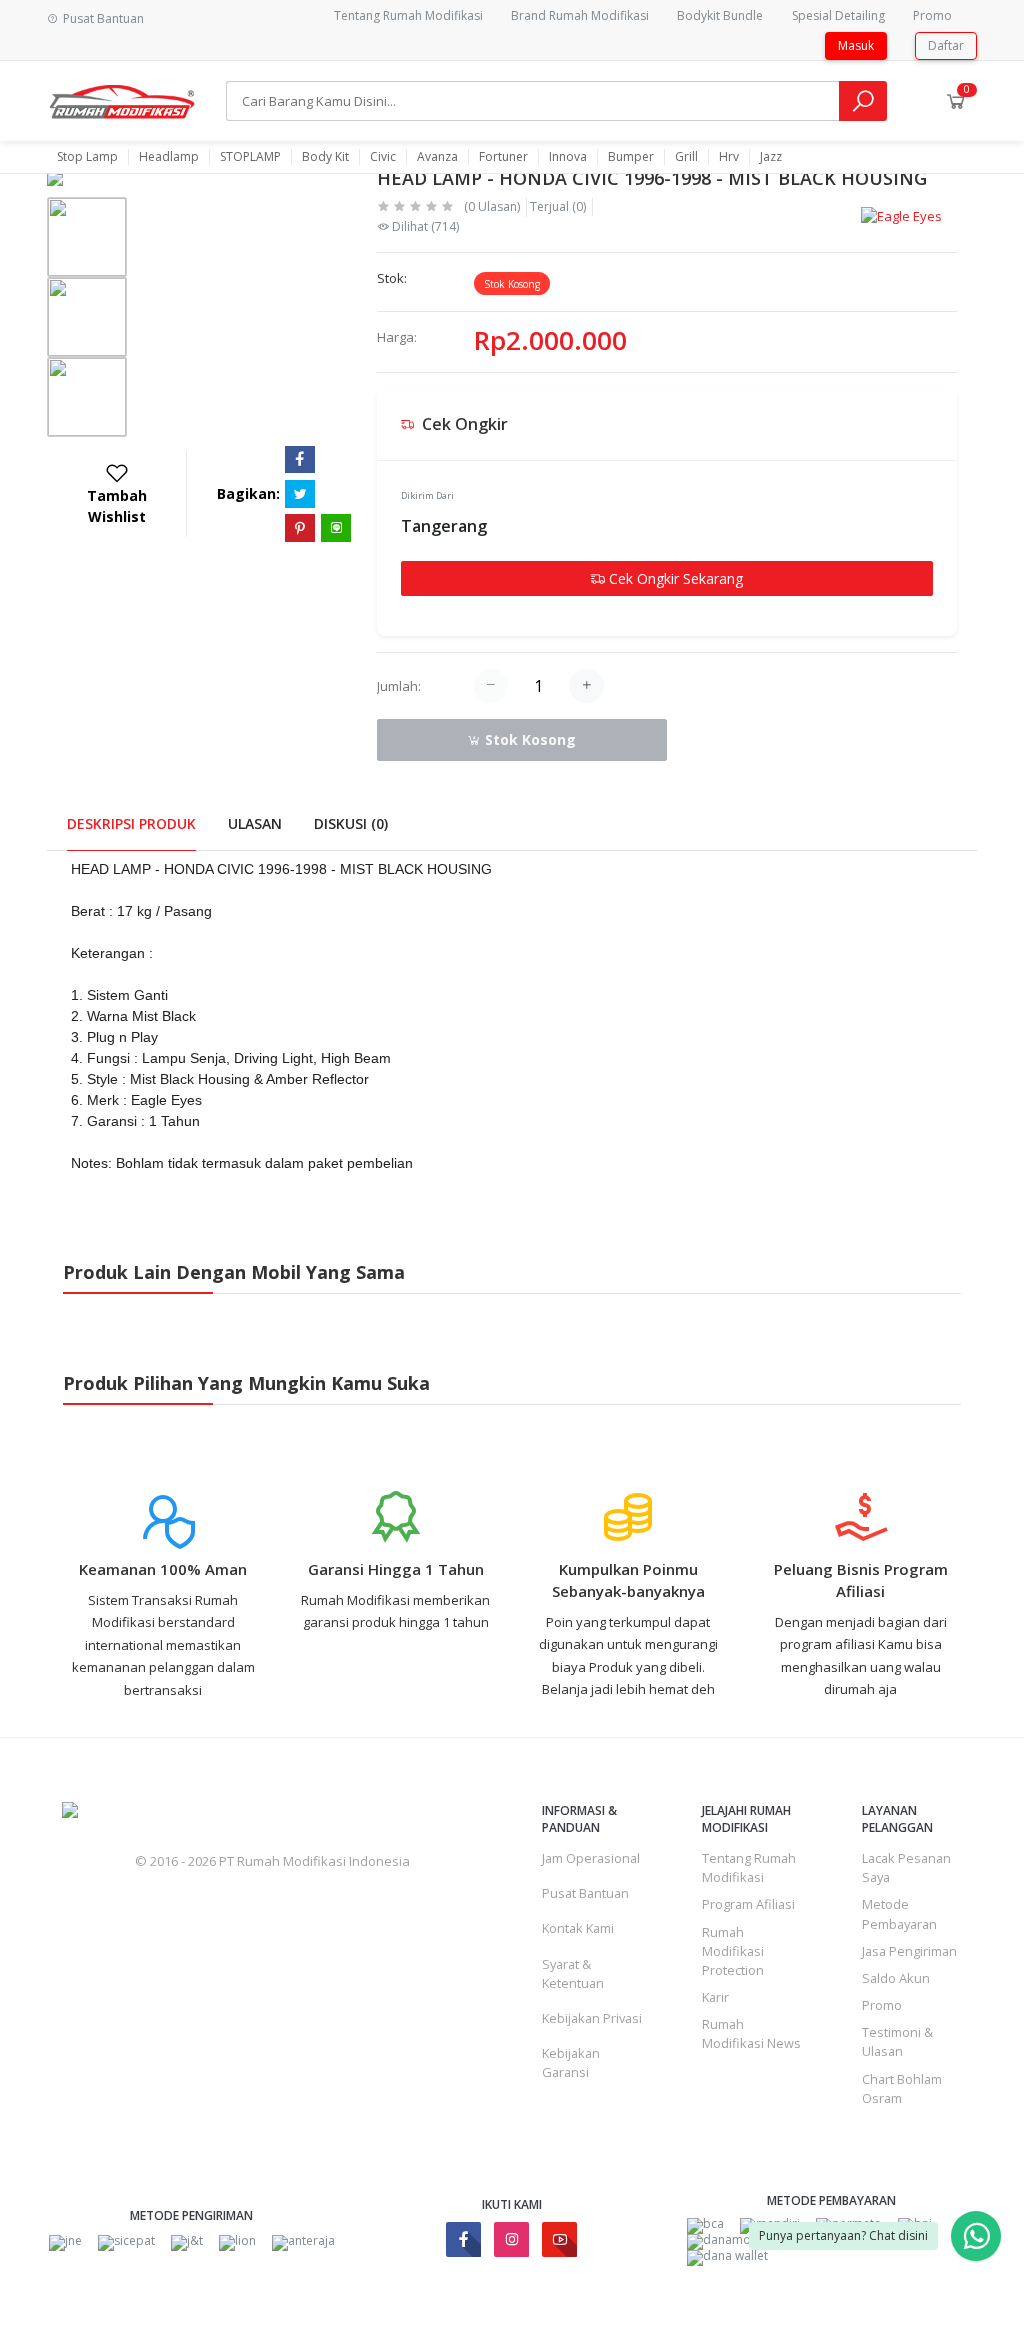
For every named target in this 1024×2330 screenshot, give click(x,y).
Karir (715, 1997)
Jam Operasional (591, 1858)
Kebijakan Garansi (571, 2062)
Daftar (946, 45)
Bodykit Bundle (720, 15)
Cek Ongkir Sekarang (674, 578)
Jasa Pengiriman (909, 1951)
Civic (383, 157)
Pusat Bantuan (585, 1893)
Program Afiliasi (748, 1904)
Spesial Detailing (838, 15)
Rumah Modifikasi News (751, 2033)
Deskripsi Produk (131, 823)
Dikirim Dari (427, 495)
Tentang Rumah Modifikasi (408, 15)
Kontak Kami (578, 1928)
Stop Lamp (87, 157)
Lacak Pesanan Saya (906, 1867)
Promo (932, 15)
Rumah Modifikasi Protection (733, 1951)
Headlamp (169, 157)
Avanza (437, 157)
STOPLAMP (250, 157)
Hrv (729, 157)
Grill (686, 157)
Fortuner (503, 157)
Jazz (771, 157)
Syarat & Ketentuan (573, 1973)
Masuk (856, 45)
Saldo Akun (896, 1978)
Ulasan (255, 823)
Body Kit (325, 157)
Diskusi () (351, 823)
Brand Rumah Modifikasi (580, 15)
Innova (568, 157)
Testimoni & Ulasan (897, 2041)
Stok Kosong (528, 739)
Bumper (631, 157)
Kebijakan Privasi (592, 2018)
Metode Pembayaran (899, 1913)
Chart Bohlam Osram (902, 2088)
